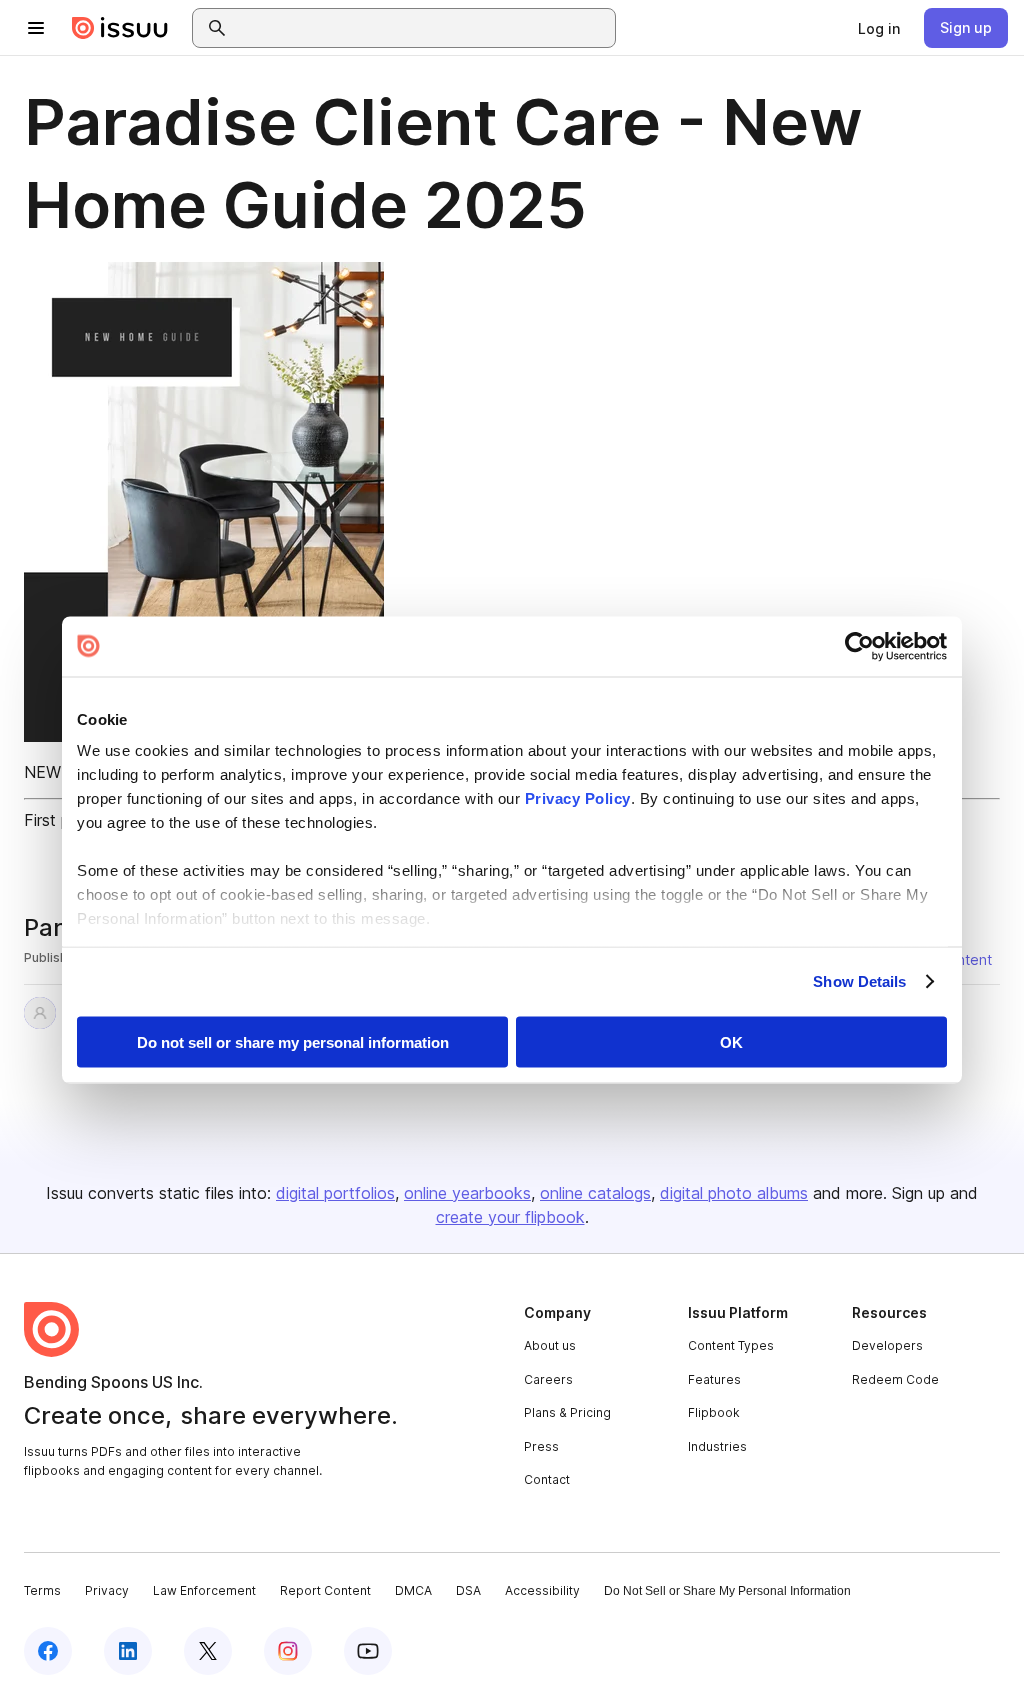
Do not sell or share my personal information (293, 1041)
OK (731, 1041)
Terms (42, 1590)
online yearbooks (467, 1193)
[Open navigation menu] (36, 28)
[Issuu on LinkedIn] (128, 1651)
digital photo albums (734, 1193)
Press (541, 1446)
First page (60, 820)
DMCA (413, 1590)
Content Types (731, 1345)
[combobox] (422, 28)
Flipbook (714, 1412)
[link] (879, 28)
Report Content (325, 1590)
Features (714, 1379)
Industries (717, 1446)
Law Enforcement (204, 1590)
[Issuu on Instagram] (288, 1651)
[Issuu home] (120, 28)
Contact (547, 1479)
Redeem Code (895, 1379)
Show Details (859, 981)
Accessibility (542, 1590)
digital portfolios (335, 1193)
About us (550, 1345)
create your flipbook (510, 1217)
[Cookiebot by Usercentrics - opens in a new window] (859, 646)
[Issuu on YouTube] (368, 1651)
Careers (548, 1379)
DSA (468, 1590)
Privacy (107, 1590)
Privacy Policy (578, 798)
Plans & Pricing (567, 1412)
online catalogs (595, 1193)
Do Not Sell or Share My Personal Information (727, 1591)
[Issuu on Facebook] (48, 1651)
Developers (887, 1345)
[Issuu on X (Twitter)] (208, 1651)
